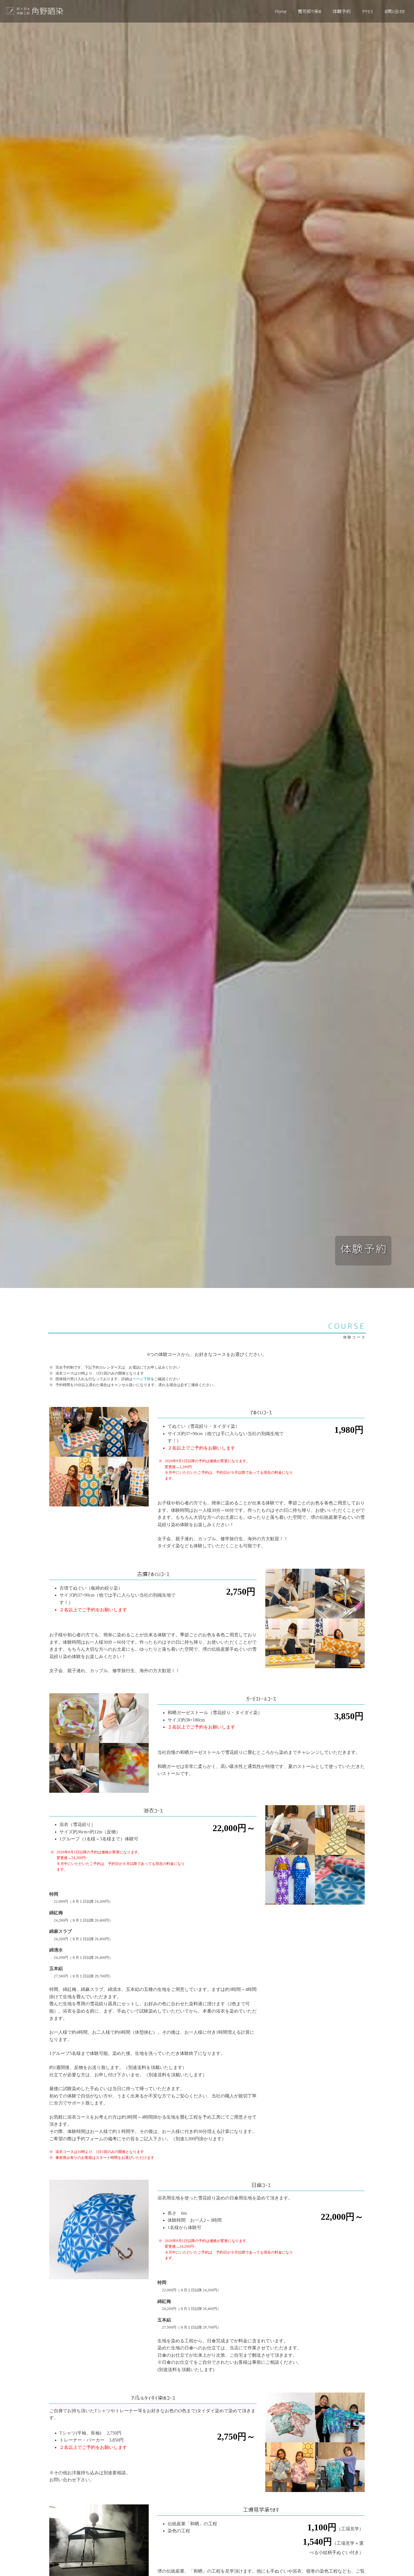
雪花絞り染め (310, 11)
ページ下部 (142, 1379)
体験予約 (342, 11)
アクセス (368, 11)
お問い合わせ (395, 11)
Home (281, 11)
